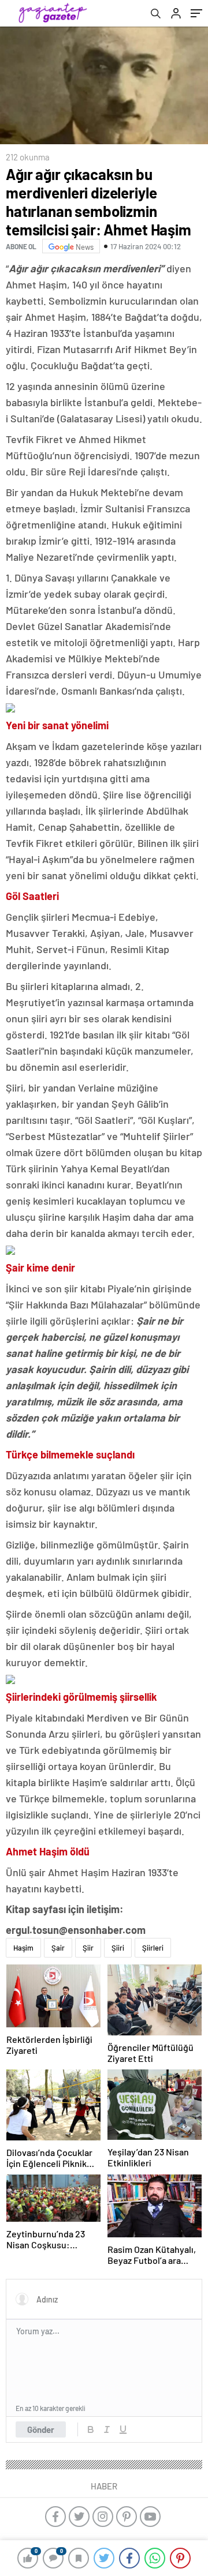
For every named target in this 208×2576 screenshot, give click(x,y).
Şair (58, 1948)
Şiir (88, 1948)
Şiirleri (153, 1948)
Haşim (23, 1948)
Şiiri (118, 1948)
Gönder (41, 2429)
